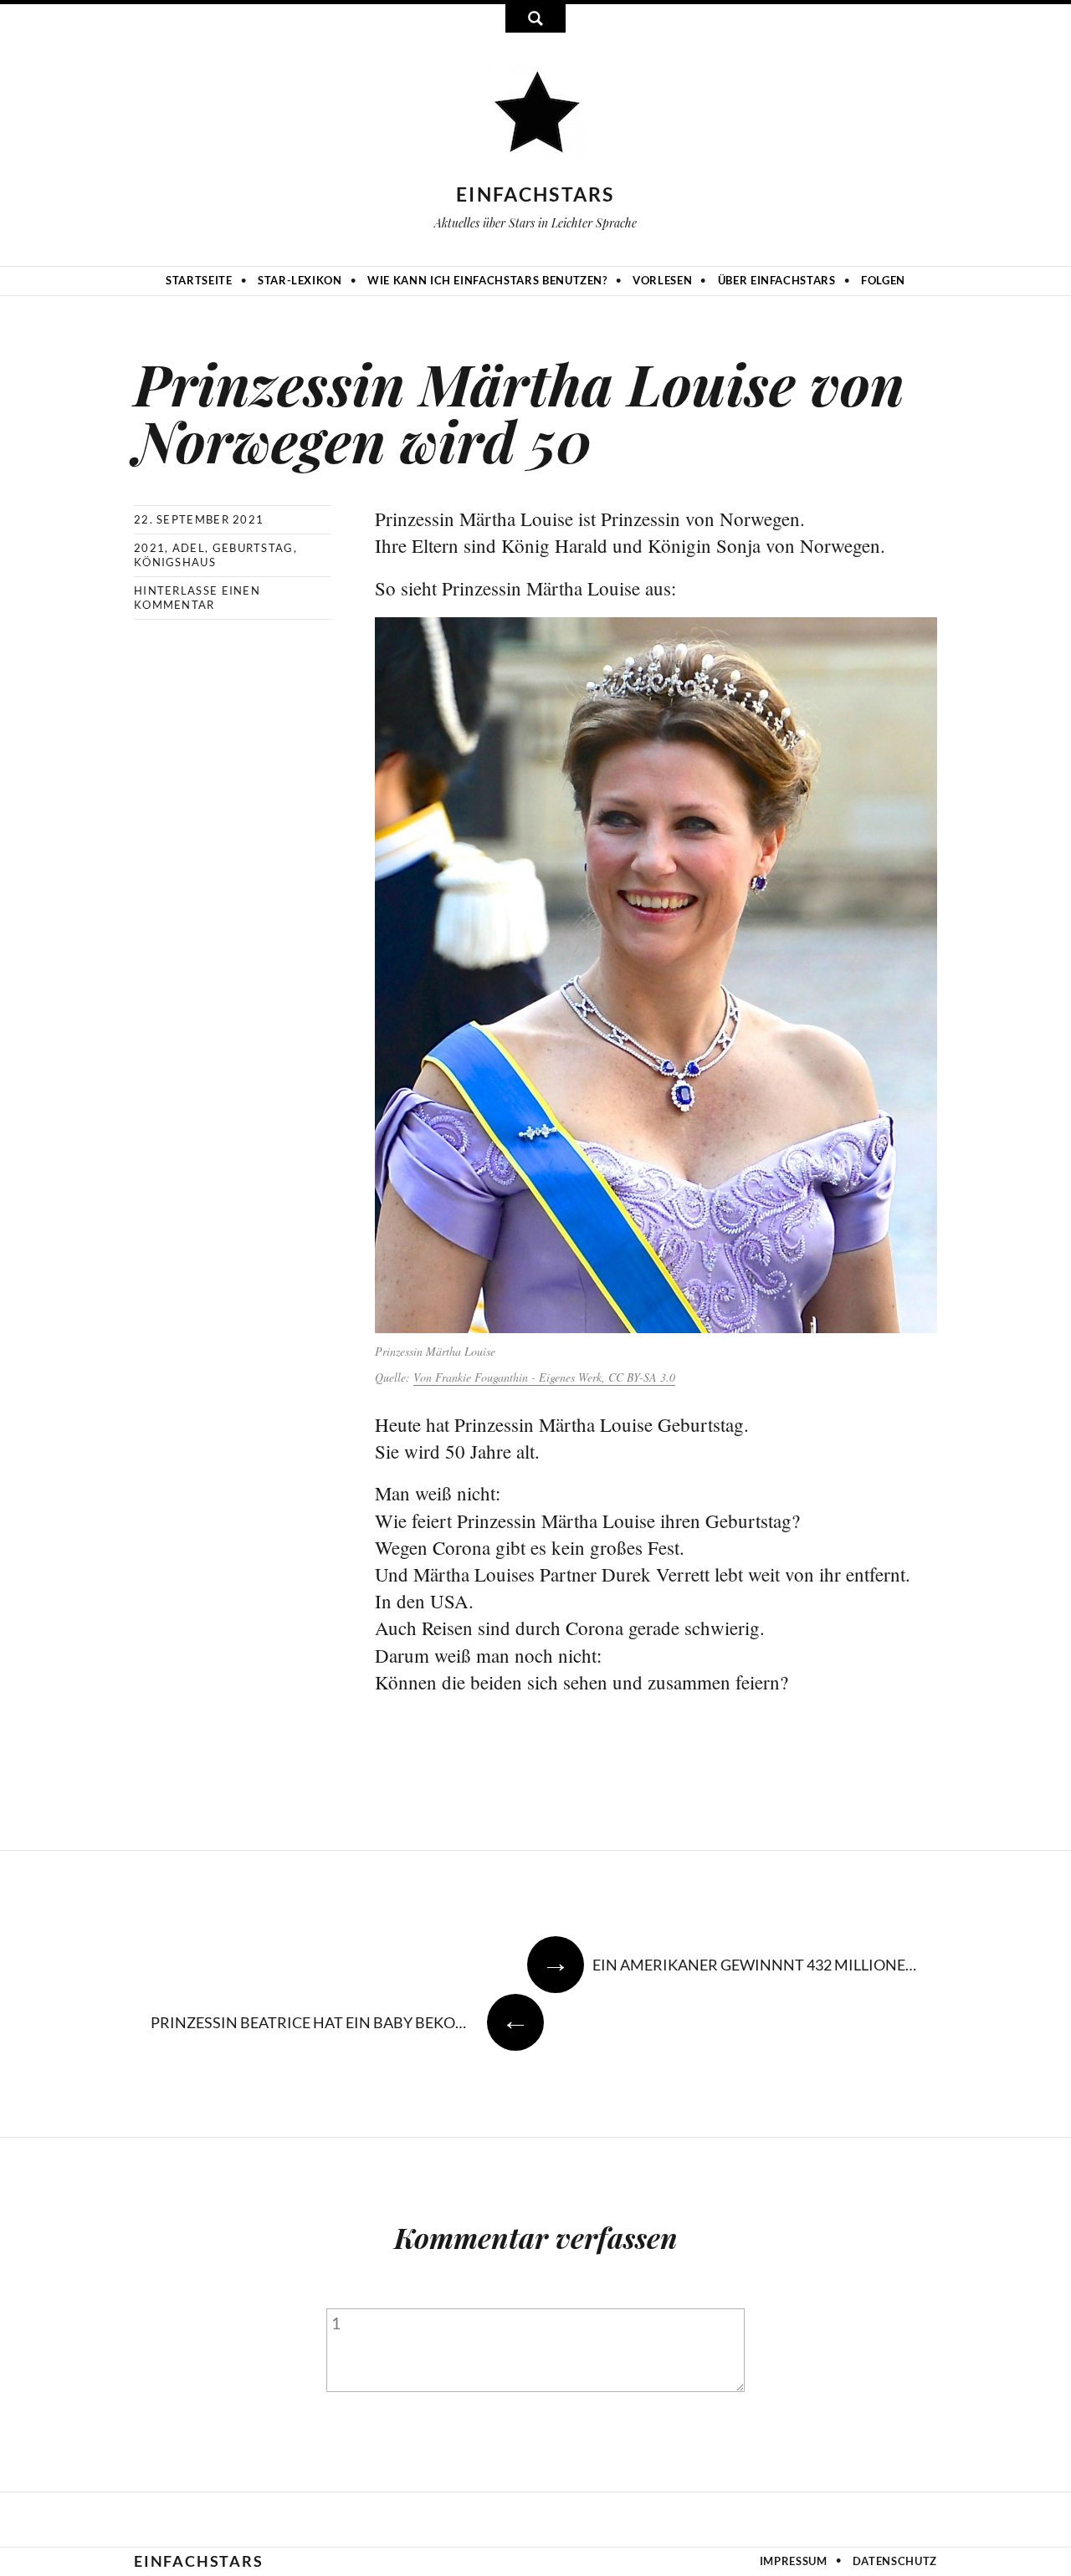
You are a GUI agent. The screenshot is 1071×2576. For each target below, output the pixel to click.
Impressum (794, 2561)
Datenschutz (895, 2561)
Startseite (199, 280)
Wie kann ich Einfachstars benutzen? (487, 280)
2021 (149, 548)
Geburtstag (253, 548)
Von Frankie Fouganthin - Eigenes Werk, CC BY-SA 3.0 (544, 1377)
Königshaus (175, 562)
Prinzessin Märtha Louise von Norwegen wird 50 (519, 411)
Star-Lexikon (300, 280)
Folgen (883, 280)
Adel (189, 548)
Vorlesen (662, 280)
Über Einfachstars (777, 280)
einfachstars (535, 194)
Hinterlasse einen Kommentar (197, 598)
